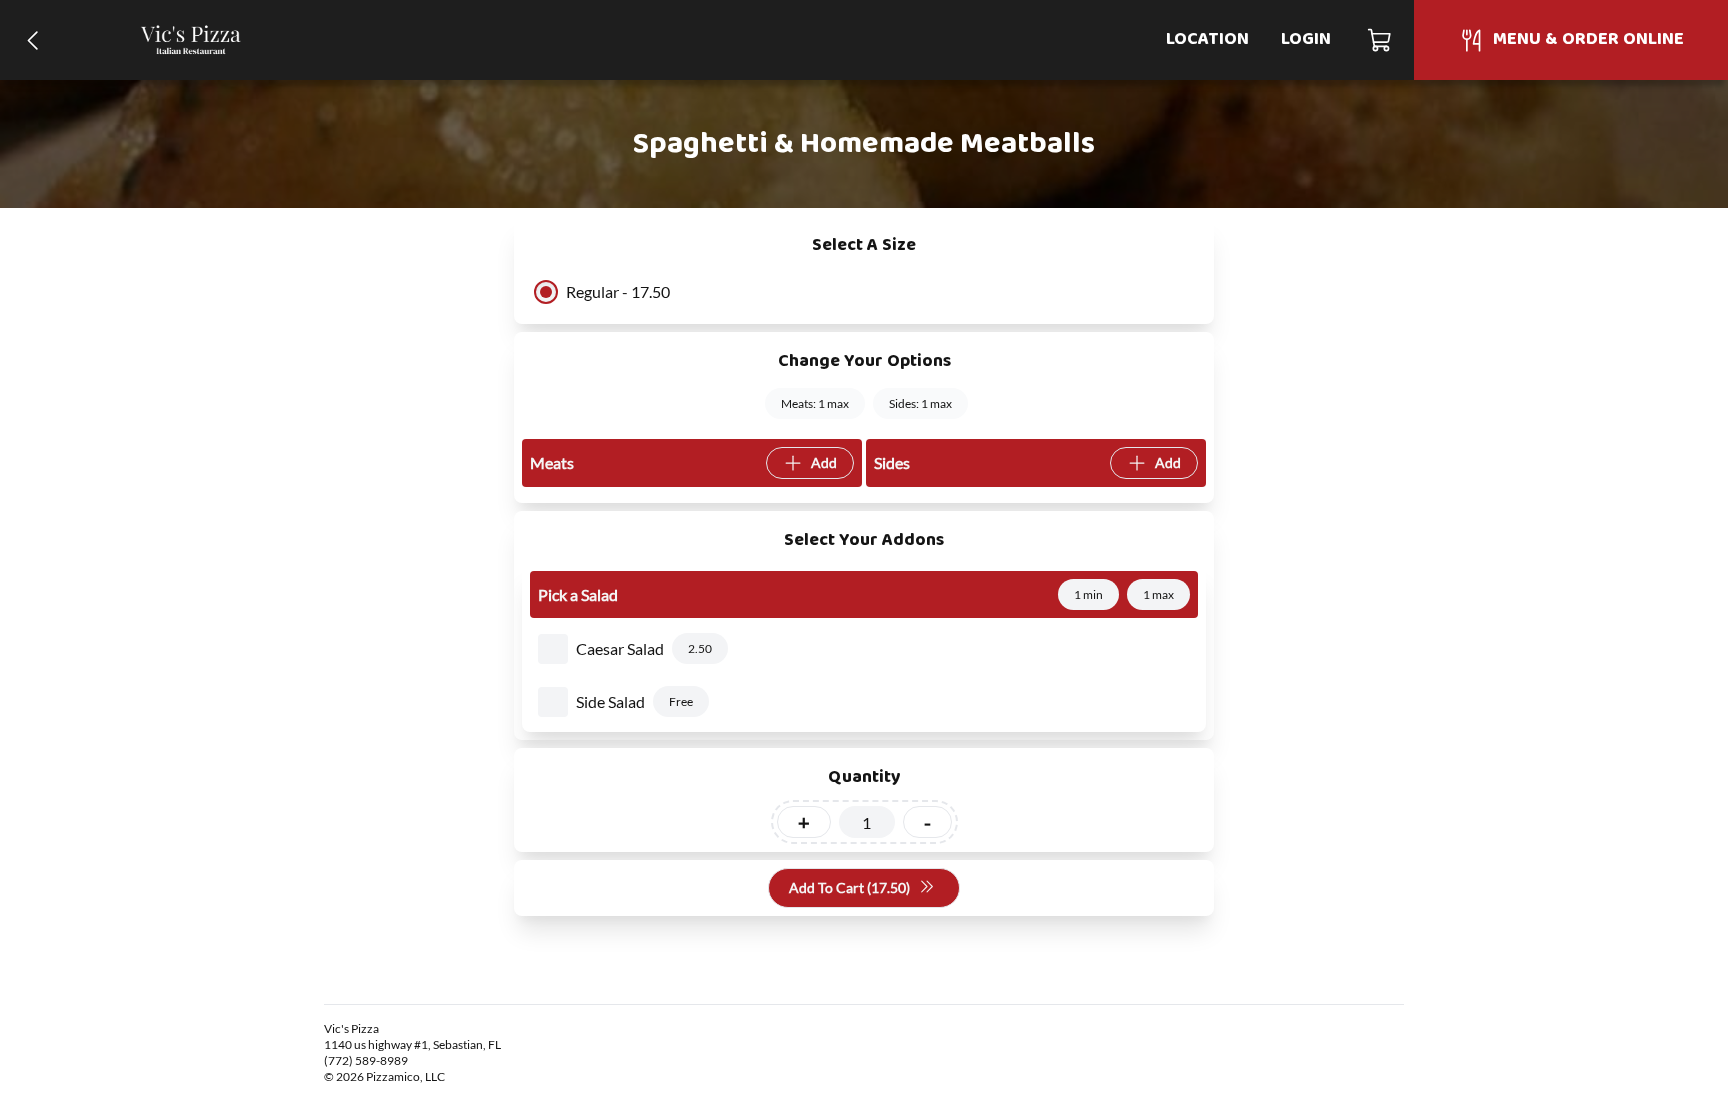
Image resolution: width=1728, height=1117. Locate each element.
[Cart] (1380, 40)
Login (1306, 39)
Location (1207, 39)
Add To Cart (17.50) (849, 887)
